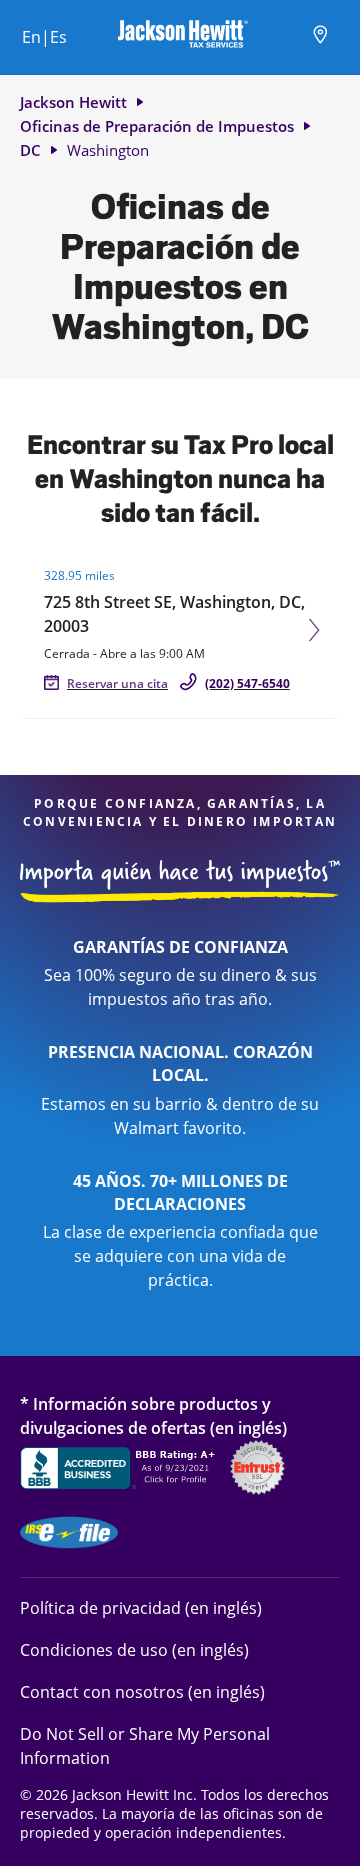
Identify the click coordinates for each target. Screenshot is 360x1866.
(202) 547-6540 (247, 683)
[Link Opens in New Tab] (120, 1471)
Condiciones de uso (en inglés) (134, 1649)
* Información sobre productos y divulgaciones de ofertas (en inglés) (153, 1415)
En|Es (44, 37)
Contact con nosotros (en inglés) (142, 1691)
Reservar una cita (117, 683)
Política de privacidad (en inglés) (141, 1607)
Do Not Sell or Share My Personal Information (145, 1746)
